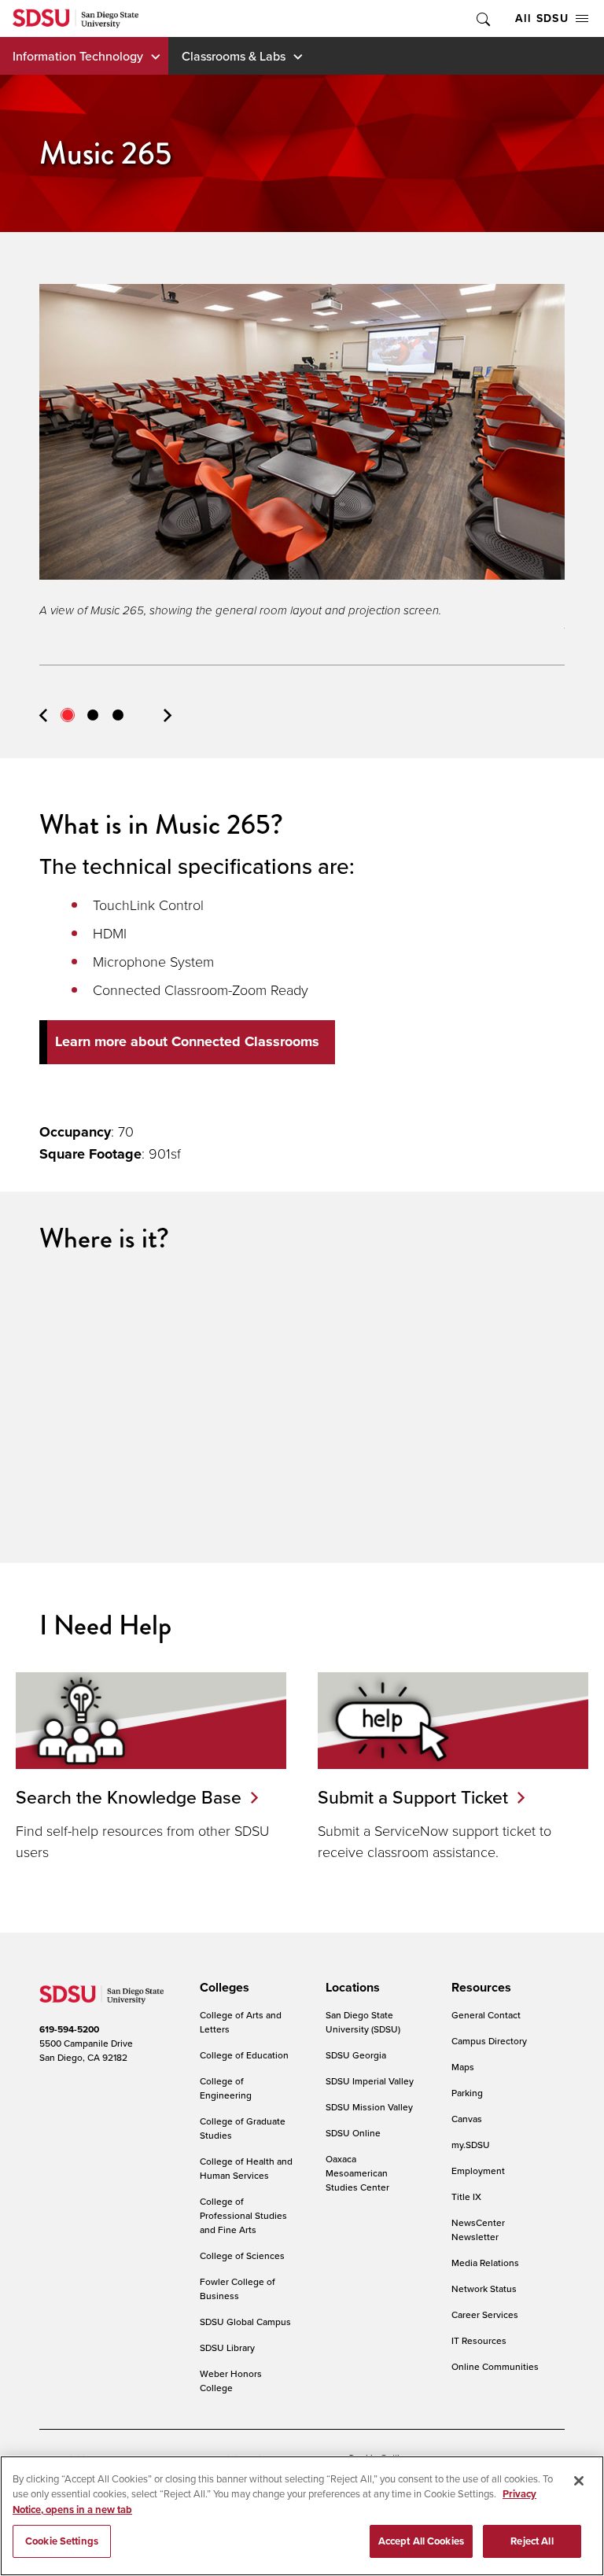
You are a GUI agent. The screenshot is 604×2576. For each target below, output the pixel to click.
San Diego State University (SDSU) (363, 2022)
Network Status (484, 2289)
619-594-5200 (69, 2029)
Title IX (466, 2196)
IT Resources (479, 2340)
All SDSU (542, 18)
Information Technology (78, 56)
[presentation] (222, 1988)
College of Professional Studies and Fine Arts (243, 2215)
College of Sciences (242, 2255)
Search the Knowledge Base (129, 1797)
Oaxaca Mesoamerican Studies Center (357, 2173)
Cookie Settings (62, 2541)
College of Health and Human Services (246, 2168)
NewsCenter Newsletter (478, 2230)
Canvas (467, 2119)
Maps (463, 2067)
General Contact (486, 2015)
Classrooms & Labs (234, 56)
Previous (43, 715)
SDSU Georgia (356, 2055)
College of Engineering (226, 2088)
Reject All (532, 2541)
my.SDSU (471, 2145)
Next (168, 715)
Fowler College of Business (238, 2289)
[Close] (579, 2481)
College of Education (244, 2055)
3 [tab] (118, 715)
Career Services (485, 2314)
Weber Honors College (231, 2381)
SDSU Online (353, 2133)
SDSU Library (227, 2348)
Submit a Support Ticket (413, 1797)
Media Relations (485, 2263)
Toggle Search (482, 18)
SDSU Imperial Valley (370, 2081)
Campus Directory (489, 2041)
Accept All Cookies (421, 2541)
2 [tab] (93, 715)
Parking (467, 2093)
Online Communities (495, 2366)
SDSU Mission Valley (369, 2107)
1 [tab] (68, 715)
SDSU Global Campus (245, 2322)
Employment (478, 2171)
